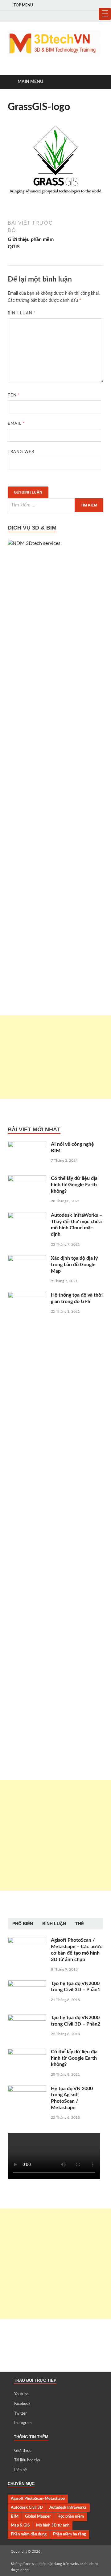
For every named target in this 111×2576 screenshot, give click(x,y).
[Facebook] (82, 16)
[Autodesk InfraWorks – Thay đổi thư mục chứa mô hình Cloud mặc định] (27, 1216)
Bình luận (22, 313)
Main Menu (30, 82)
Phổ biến (23, 1924)
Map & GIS (20, 2525)
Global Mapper (38, 2516)
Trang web (21, 452)
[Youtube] (74, 16)
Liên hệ (21, 2470)
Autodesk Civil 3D (27, 2507)
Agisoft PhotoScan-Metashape (38, 2499)
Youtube (21, 2394)
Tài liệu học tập (27, 2460)
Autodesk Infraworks (68, 2507)
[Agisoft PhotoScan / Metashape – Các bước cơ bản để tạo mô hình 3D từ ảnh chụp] (27, 1941)
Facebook (22, 2404)
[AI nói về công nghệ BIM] (27, 1145)
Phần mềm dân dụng (29, 2534)
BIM (15, 2516)
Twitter (21, 2414)
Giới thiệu (23, 2451)
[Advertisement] (55, 1057)
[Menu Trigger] (105, 14)
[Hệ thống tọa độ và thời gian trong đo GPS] (27, 1296)
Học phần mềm (71, 2516)
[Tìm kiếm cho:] (55, 505)
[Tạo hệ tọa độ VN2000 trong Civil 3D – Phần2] (27, 2018)
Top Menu (23, 5)
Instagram (23, 2423)
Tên (14, 395)
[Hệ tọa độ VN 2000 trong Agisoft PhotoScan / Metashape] (27, 2089)
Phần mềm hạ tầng (70, 2534)
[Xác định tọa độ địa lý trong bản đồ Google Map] (27, 1259)
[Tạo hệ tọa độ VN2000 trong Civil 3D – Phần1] (27, 1984)
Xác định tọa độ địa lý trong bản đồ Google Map (74, 1265)
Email (16, 424)
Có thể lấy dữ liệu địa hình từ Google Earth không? (74, 1185)
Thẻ (80, 1924)
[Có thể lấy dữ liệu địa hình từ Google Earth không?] (27, 1179)
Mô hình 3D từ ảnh (53, 2525)
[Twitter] (91, 16)
